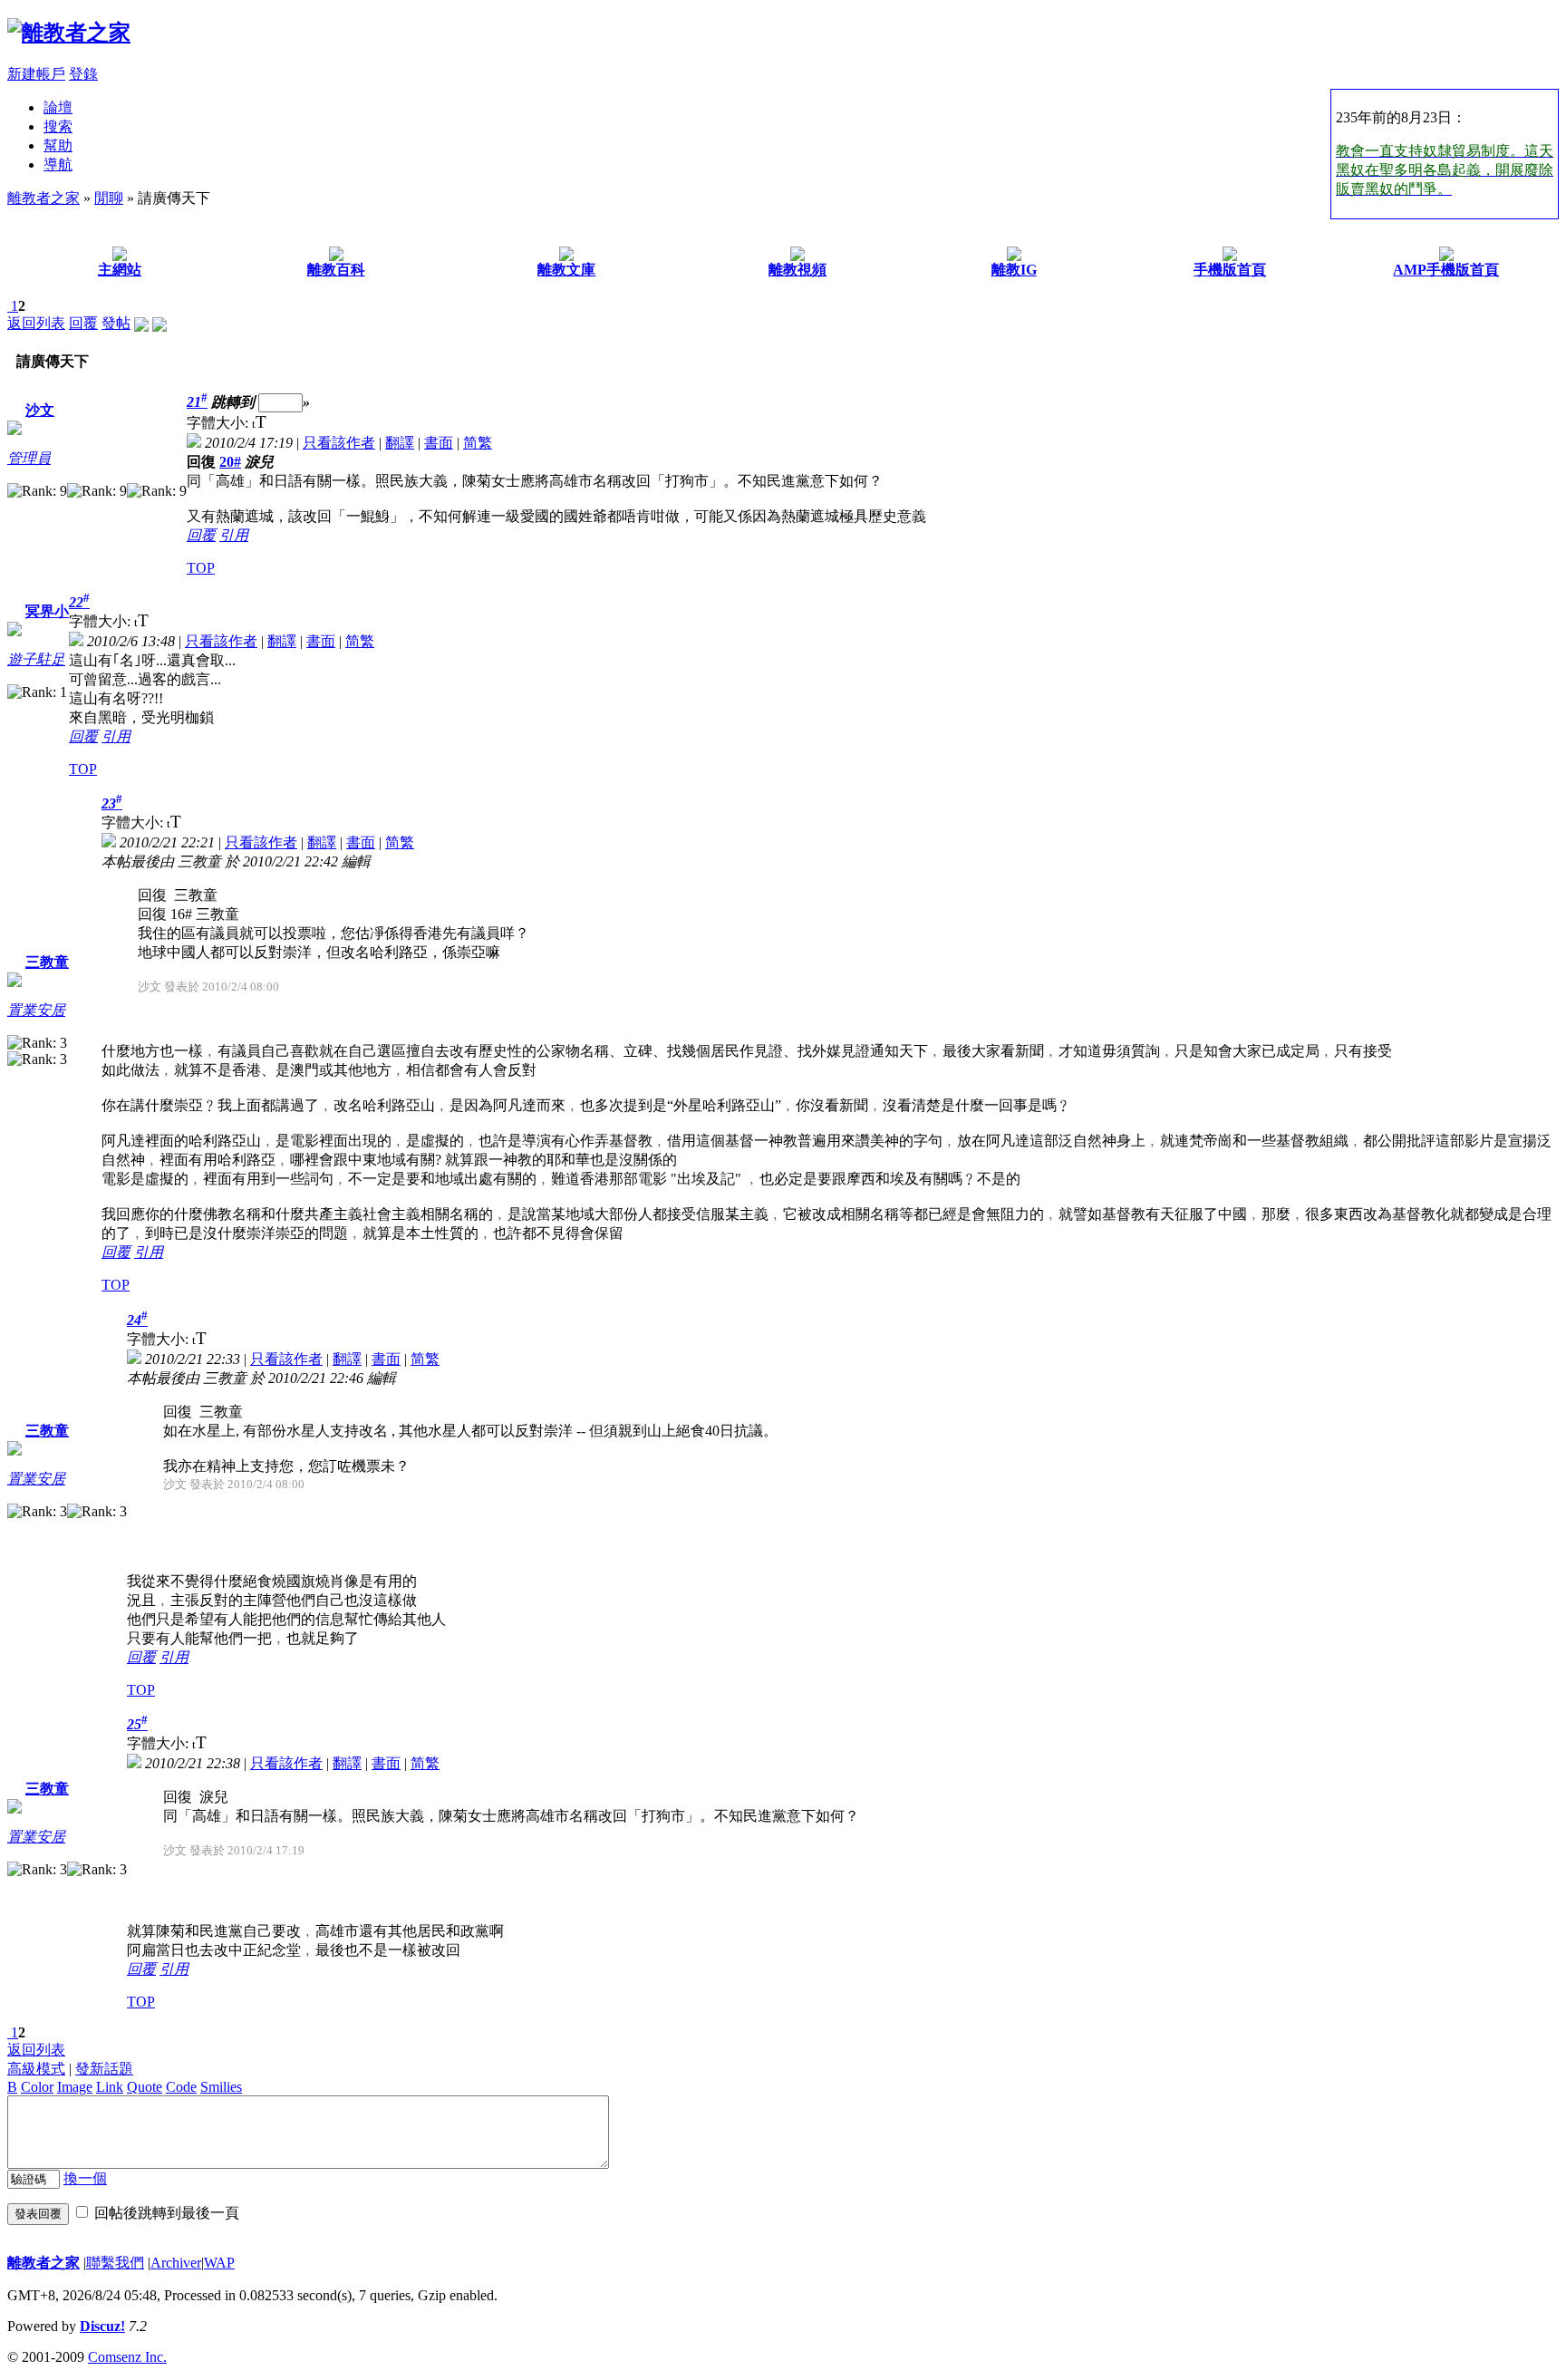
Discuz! (102, 2326)
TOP (201, 568)
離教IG (1014, 270)
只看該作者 (339, 443)
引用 (234, 535)
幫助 (58, 145)
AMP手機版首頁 (1446, 270)
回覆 (83, 323)
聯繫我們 (115, 2263)
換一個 (85, 2178)
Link (110, 2087)
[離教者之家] (69, 33)
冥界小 (47, 611)
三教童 (47, 962)
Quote (145, 2087)
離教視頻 (797, 270)
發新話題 (104, 2069)
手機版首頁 (1230, 270)
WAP (219, 2263)
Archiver (176, 2263)
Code (181, 2087)
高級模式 (36, 2069)
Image (75, 2087)
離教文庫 (566, 270)
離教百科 (336, 270)
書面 (439, 443)
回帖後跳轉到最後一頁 (167, 2213)
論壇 (58, 107)
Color (37, 2087)
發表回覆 (38, 2214)
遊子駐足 (36, 659)
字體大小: (219, 423)
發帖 (116, 323)
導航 (58, 164)
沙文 (40, 410)
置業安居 (36, 1010)
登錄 (83, 74)
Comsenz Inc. (127, 2357)
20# (230, 462)
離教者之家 (43, 198)
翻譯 (400, 443)
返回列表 (36, 323)
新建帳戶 (36, 74)
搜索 (58, 126)
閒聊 (109, 198)
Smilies (221, 2087)
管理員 (29, 458)
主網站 (120, 270)
